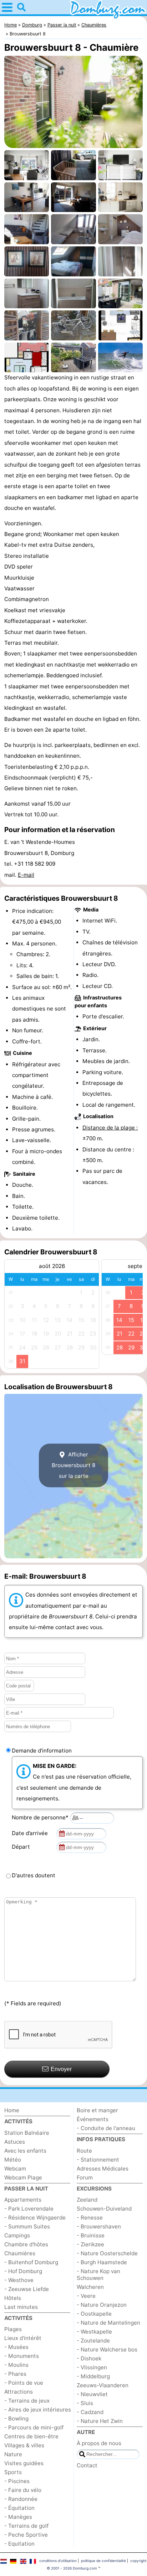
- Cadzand (90, 2412)
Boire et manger (97, 2110)
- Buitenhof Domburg (31, 2262)
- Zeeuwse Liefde (27, 2289)
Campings (17, 2235)
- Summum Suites (27, 2226)
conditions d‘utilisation (58, 2561)
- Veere (86, 2296)
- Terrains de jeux (27, 2401)
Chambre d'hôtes (26, 2244)
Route (84, 2151)
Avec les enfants (25, 2151)
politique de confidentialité (103, 2561)
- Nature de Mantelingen (108, 2323)
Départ (22, 1847)
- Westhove (19, 2280)
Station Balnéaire (27, 2133)
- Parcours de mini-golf (34, 2427)
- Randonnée (21, 2499)
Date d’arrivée (31, 1833)
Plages (13, 2329)
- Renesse (90, 2218)
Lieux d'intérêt (23, 2338)
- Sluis (85, 2403)
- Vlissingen (92, 2367)
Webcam (15, 2169)
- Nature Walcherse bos (107, 2349)
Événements (93, 2119)
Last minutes (21, 2307)
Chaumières (20, 2253)
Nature (13, 2454)
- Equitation (19, 2544)
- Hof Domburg (23, 2271)
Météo (13, 2160)
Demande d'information (42, 1751)
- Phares (15, 2374)
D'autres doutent (34, 1875)
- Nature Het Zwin (100, 2421)
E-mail (26, 875)
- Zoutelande (93, 2341)
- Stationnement (98, 2160)
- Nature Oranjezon (102, 2305)
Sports (13, 2472)
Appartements (23, 2200)
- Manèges (18, 2517)
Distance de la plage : (110, 1128)
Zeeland (87, 2200)
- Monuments (22, 2356)
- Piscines (17, 2481)
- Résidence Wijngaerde (35, 2218)
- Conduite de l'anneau (106, 2128)
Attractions (19, 2392)
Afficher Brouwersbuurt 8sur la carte (73, 1465)
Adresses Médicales (103, 2169)
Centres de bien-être (31, 2436)
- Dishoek (89, 2358)
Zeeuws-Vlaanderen (103, 2385)
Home (12, 2110)
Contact (87, 2465)
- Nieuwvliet (92, 2394)
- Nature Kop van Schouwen (98, 2275)
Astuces (15, 2142)
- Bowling (16, 2418)
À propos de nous (99, 2443)
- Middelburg (93, 2376)
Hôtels (13, 2298)
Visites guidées (24, 2463)
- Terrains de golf (26, 2526)
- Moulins (16, 2365)
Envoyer (61, 2069)
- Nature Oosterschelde (107, 2253)
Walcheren (90, 2287)
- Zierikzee (90, 2244)
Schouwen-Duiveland (104, 2209)
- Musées (16, 2347)
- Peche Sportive (26, 2535)
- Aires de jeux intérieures (38, 2410)
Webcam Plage (23, 2177)
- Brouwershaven (99, 2226)
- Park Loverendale (29, 2209)
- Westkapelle (94, 2332)
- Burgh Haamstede (102, 2262)
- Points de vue (24, 2383)
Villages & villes (24, 2445)
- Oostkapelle (94, 2314)
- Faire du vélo (23, 2490)
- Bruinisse (91, 2235)
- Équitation (19, 2508)
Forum (85, 2177)
